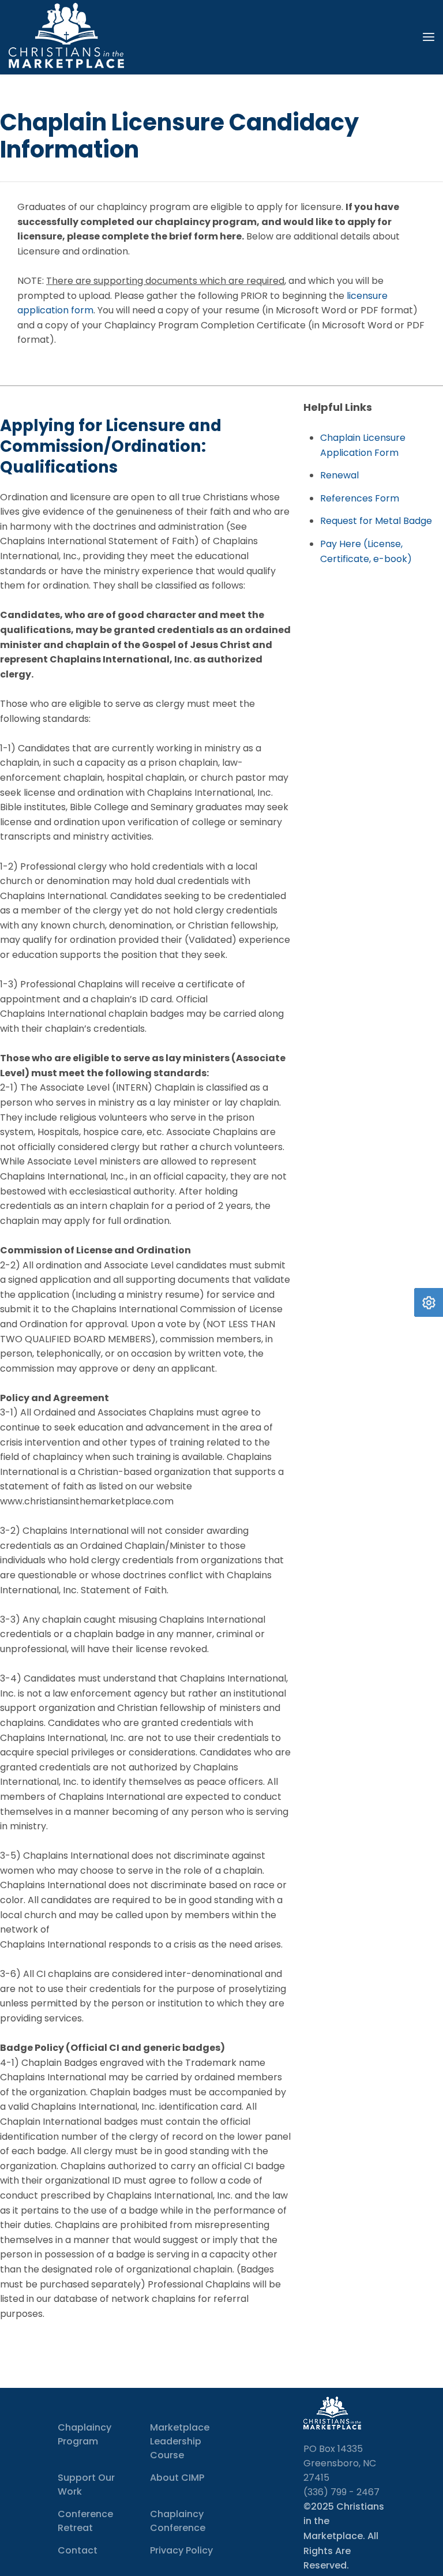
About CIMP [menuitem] (177, 2478)
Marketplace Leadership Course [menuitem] (180, 2441)
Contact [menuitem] (78, 2550)
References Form (360, 498)
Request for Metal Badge (376, 521)
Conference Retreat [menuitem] (85, 2521)
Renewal (339, 475)
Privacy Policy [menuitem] (181, 2550)
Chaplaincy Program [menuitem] (85, 2434)
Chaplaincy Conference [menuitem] (178, 2521)
